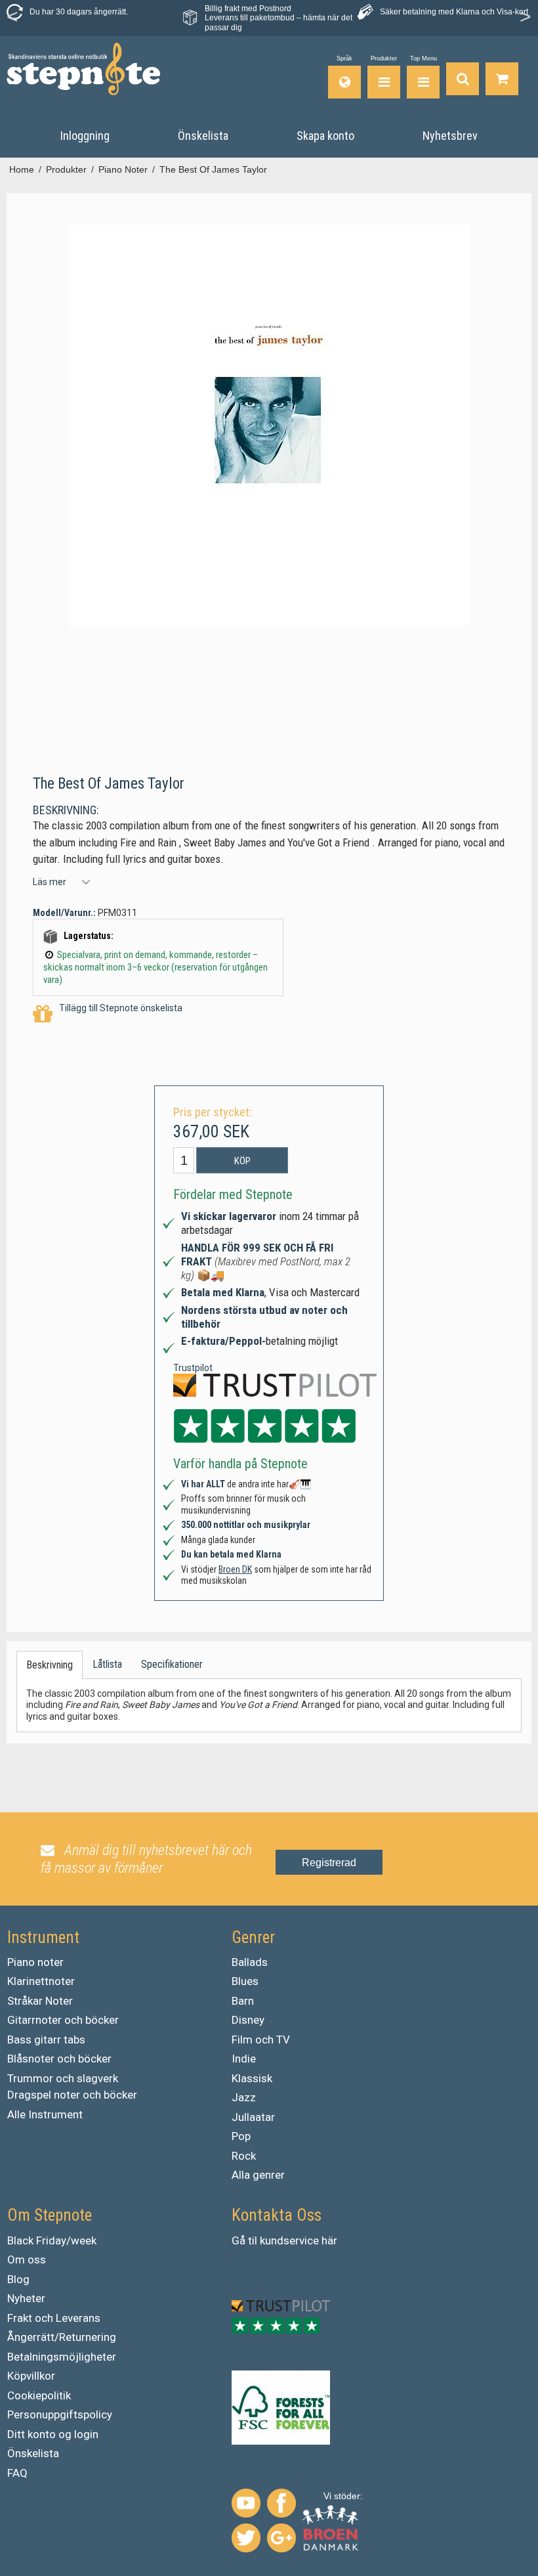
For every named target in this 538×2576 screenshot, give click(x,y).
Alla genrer (258, 2175)
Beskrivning (50, 1665)
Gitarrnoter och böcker (63, 2020)
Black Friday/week (52, 2240)
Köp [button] (242, 1161)
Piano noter (35, 1962)
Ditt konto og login (53, 2434)
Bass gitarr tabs (46, 2040)
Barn (243, 2001)
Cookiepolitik (39, 2395)
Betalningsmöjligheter (62, 2357)
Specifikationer (172, 1664)
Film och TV (261, 2040)
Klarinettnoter (41, 1981)
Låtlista (107, 1664)
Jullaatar (253, 2117)
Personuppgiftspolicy (60, 2414)
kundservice (289, 2240)
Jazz (244, 2097)
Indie (244, 2059)
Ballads (250, 1962)
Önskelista (33, 2453)
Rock (244, 2156)
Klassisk (252, 2078)
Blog (18, 2279)
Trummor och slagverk (63, 2078)
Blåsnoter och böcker (59, 2059)
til (253, 2240)
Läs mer (50, 882)
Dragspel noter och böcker (72, 2095)
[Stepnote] (83, 69)
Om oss (27, 2259)
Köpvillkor (31, 2376)
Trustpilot (193, 1368)
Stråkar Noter (40, 2001)
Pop (241, 2136)
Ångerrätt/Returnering (62, 2337)
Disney (248, 2020)
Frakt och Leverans (54, 2318)
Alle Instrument (45, 2114)
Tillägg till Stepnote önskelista (121, 1008)
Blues (245, 1981)
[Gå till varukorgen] (502, 77)
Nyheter (26, 2298)
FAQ (17, 2473)
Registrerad (329, 1863)
